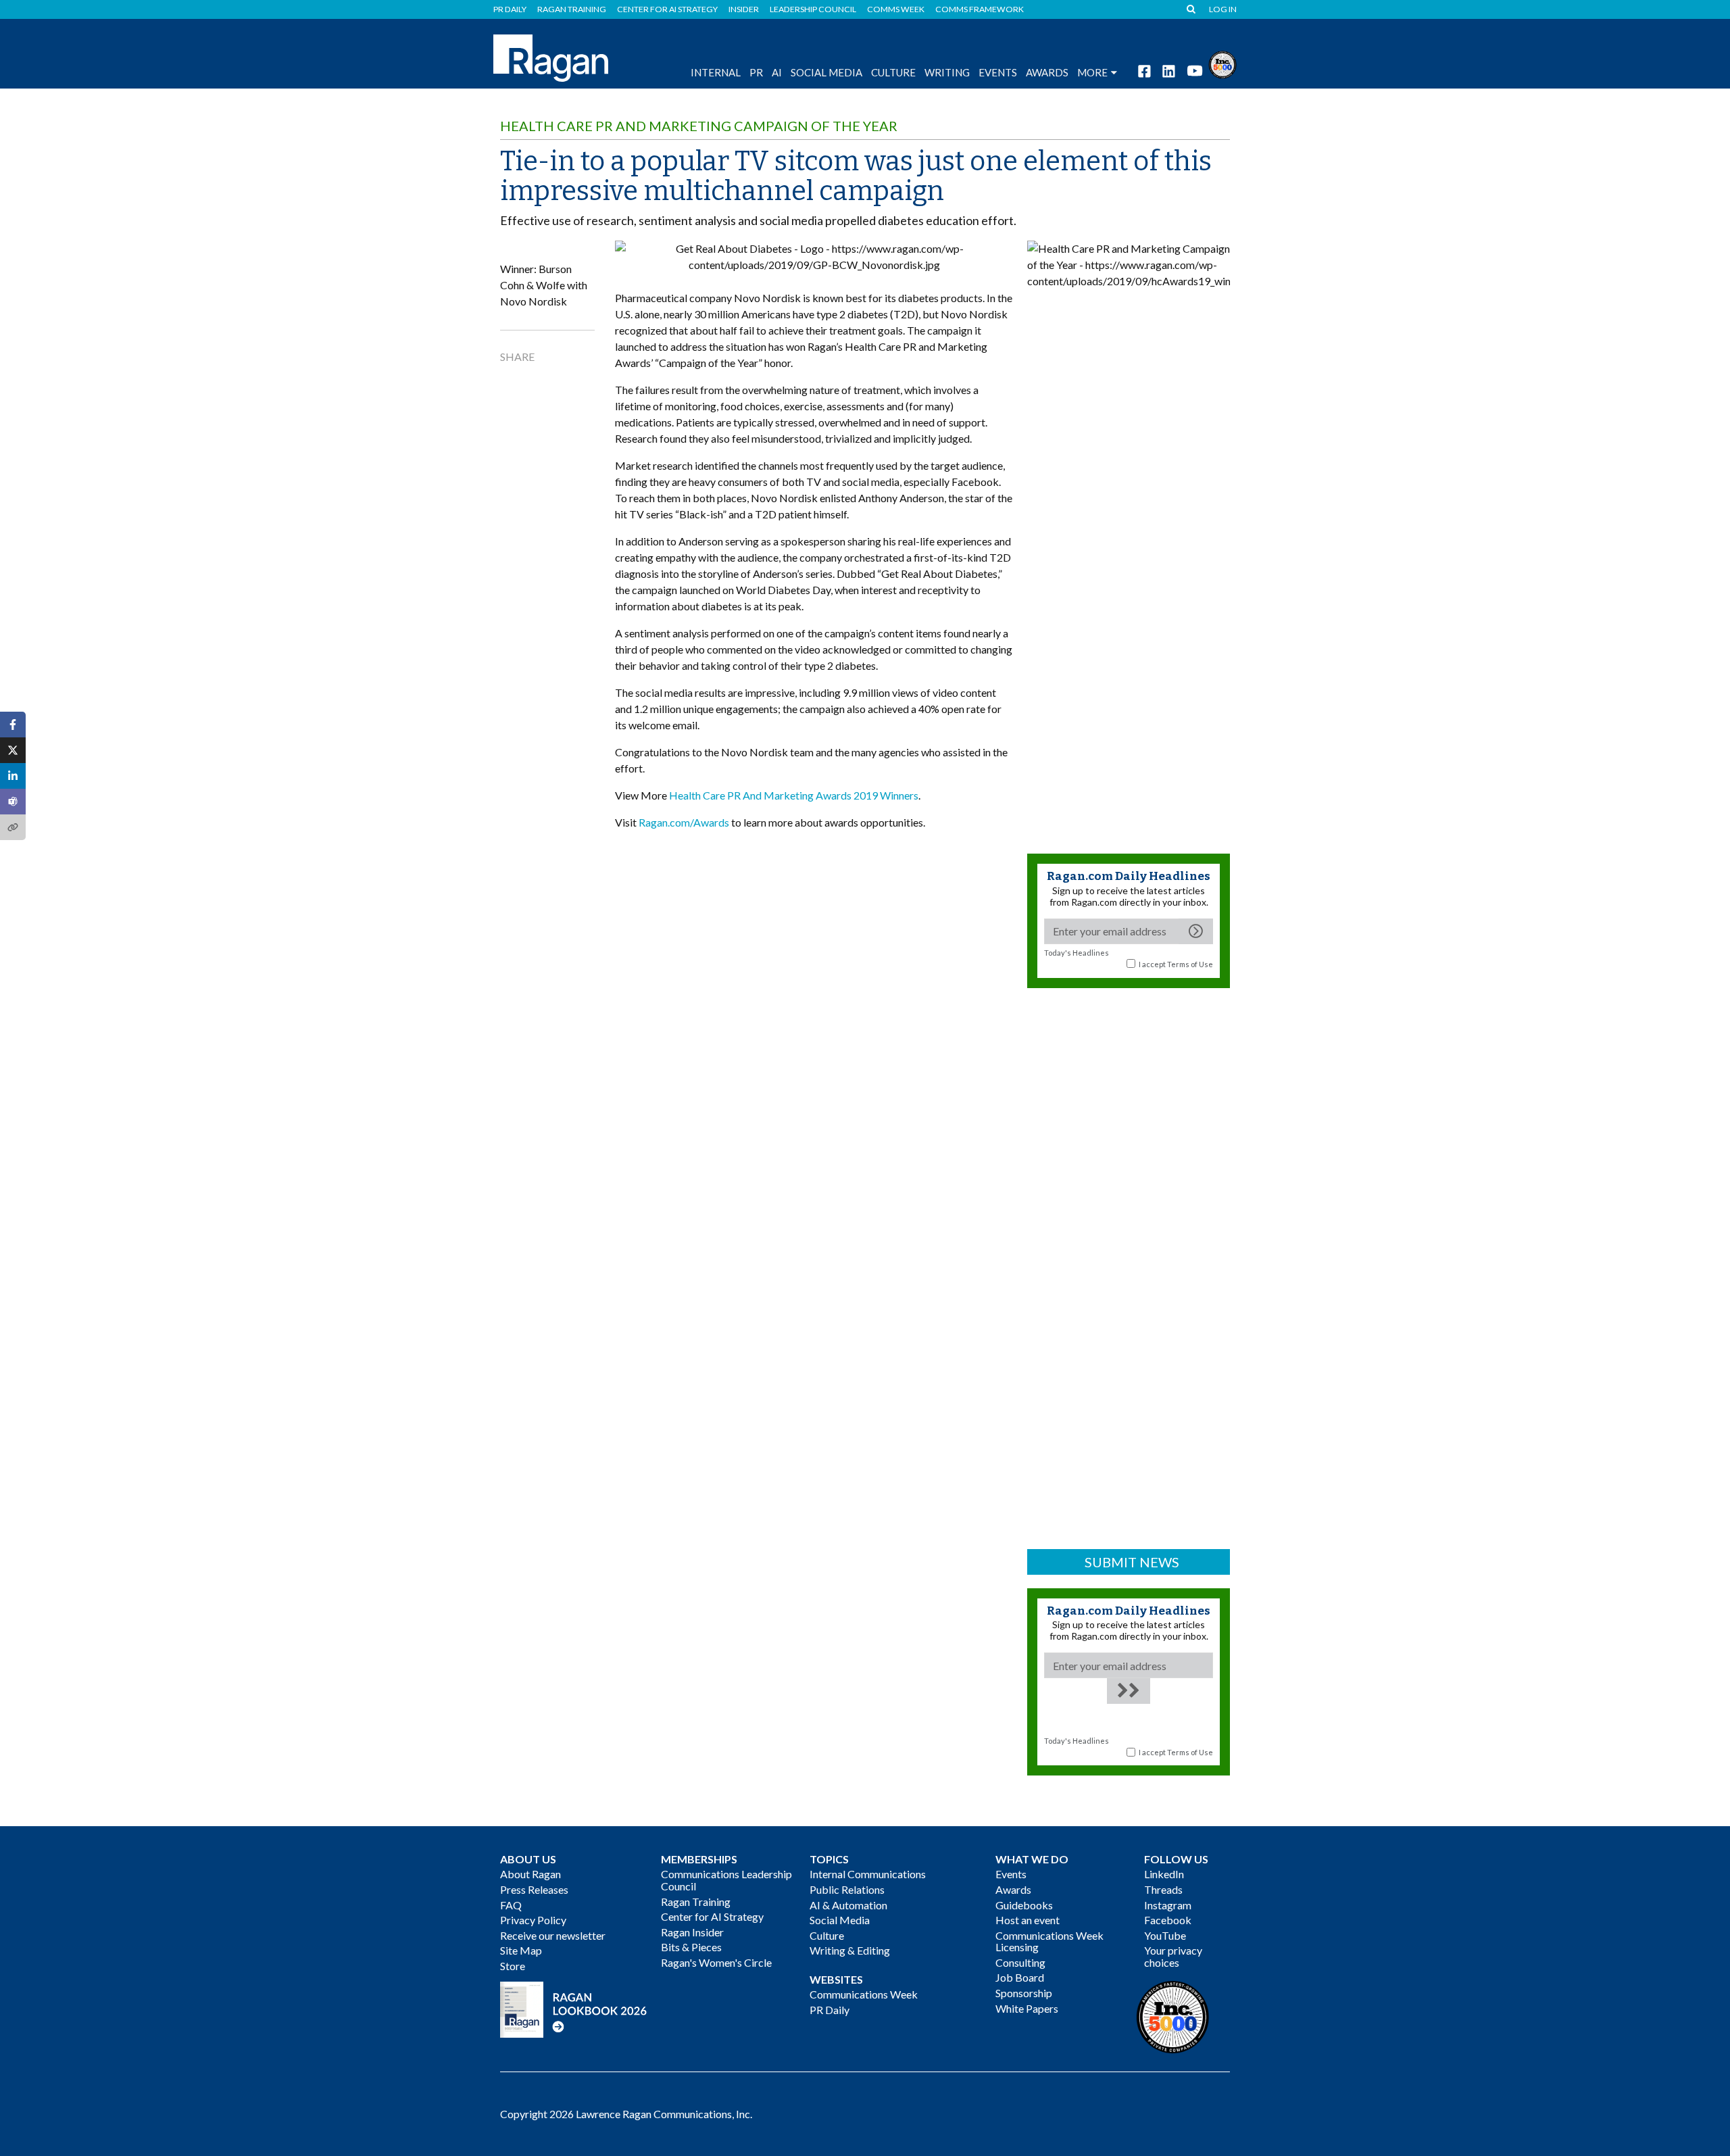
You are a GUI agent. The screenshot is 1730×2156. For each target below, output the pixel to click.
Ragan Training (572, 9)
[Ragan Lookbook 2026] (574, 2008)
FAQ (511, 1905)
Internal (716, 72)
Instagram (1168, 1905)
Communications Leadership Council (726, 1880)
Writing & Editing (850, 1950)
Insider (744, 9)
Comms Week (896, 9)
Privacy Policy (533, 1920)
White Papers (1027, 2008)
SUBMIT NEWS (1132, 1562)
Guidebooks (1024, 1905)
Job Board (1020, 1977)
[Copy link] (13, 827)
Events (1011, 1874)
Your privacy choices (1173, 1956)
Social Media (826, 72)
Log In (1223, 9)
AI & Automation (848, 1905)
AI (777, 72)
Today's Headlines (1077, 953)
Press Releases (534, 1889)
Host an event (1028, 1920)
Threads (1163, 1889)
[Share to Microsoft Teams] (13, 802)
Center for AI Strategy (667, 9)
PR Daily (510, 9)
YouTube (1165, 1935)
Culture (893, 72)
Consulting (1020, 1962)
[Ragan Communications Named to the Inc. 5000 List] (1222, 63)
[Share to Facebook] (13, 725)
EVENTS (998, 72)
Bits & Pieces (691, 1947)
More (1092, 72)
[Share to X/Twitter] (13, 750)
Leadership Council (813, 9)
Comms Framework (980, 9)
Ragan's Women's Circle (716, 1962)
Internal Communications (868, 1874)
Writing (947, 72)
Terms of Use (1190, 964)
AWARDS (1047, 72)
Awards (1013, 1889)
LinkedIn (1164, 1874)
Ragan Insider (692, 1932)
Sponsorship (1024, 1993)
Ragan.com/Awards (684, 822)
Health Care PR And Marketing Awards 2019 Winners (794, 795)
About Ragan (530, 1874)
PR (756, 72)
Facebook (1168, 1920)
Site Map (521, 1950)
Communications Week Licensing (1049, 1941)
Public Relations (847, 1889)
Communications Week (864, 1994)
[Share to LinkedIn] (13, 776)
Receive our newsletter (553, 1935)
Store (513, 1966)
